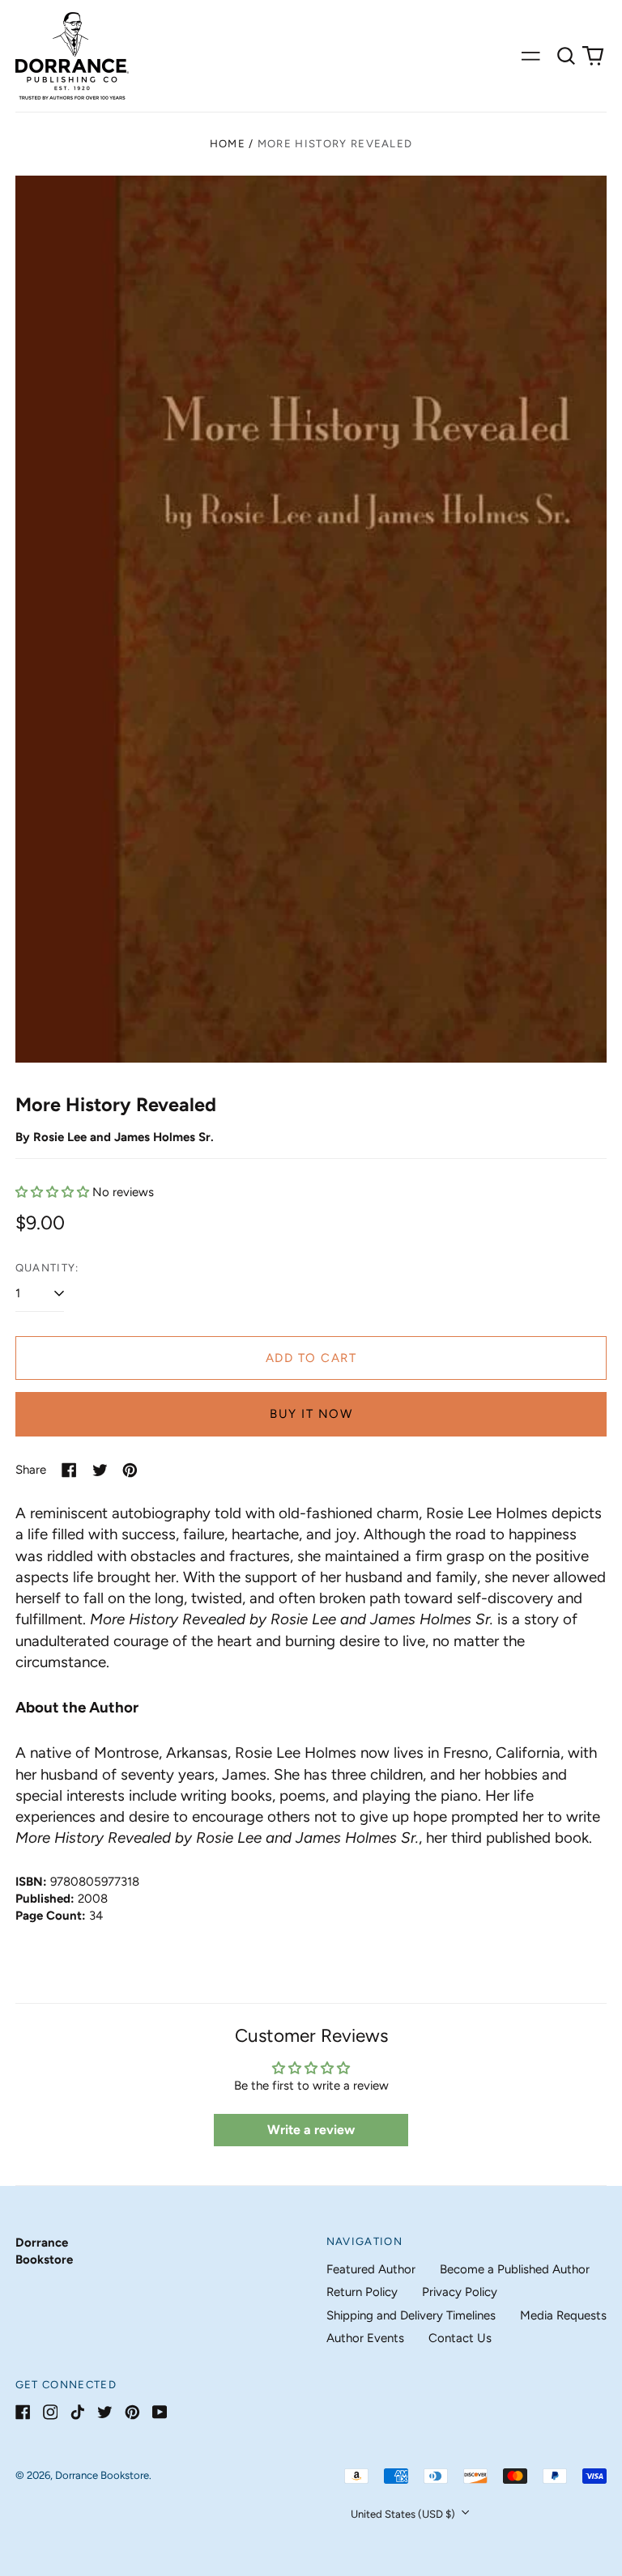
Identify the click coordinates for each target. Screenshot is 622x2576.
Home (228, 144)
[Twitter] (105, 2412)
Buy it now (311, 1414)
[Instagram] (51, 2412)
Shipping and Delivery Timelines (411, 2315)
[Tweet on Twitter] (100, 1470)
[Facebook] (23, 2412)
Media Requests (563, 2315)
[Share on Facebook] (69, 1470)
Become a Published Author (515, 2269)
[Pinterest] (132, 2412)
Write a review (311, 2130)
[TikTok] (77, 2412)
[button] (566, 56)
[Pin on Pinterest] (130, 1470)
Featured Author (371, 2269)
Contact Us (460, 2338)
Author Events (365, 2338)
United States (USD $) (404, 2514)
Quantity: (47, 1268)
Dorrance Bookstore (102, 2475)
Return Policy (362, 2292)
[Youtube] (160, 2412)
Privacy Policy (460, 2292)
